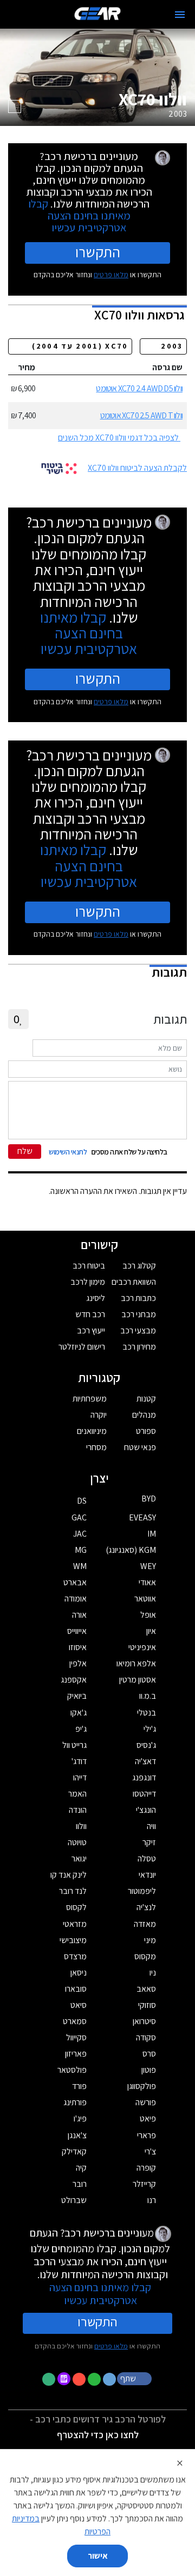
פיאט (148, 2118)
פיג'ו (80, 2118)
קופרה (146, 2168)
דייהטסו (144, 1794)
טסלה (147, 1858)
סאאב (146, 1989)
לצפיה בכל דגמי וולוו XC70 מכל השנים (118, 438)
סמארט (75, 2021)
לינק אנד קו (69, 1875)
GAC (79, 1517)
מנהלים (144, 1415)
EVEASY (142, 1517)
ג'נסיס (146, 1745)
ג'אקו (79, 1713)
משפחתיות (90, 1399)
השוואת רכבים (134, 1282)
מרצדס (75, 1956)
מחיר (27, 367)
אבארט (75, 1582)
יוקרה (99, 1415)
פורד (79, 2086)
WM (80, 1566)
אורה (79, 1615)
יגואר (79, 1858)
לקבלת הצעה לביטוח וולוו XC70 (137, 468)
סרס (149, 2054)
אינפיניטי (142, 1647)
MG (81, 1550)
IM (152, 1534)
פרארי (147, 2135)
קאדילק (74, 2151)
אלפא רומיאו (136, 1663)
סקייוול (76, 2037)
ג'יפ (81, 1729)
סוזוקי (147, 2005)
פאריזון (76, 2054)
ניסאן (79, 1973)
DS (82, 1501)
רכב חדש (90, 1314)
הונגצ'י (146, 1810)
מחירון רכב (139, 1347)
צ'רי (150, 2151)
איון (151, 1631)
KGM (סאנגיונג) (131, 1550)
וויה (151, 1826)
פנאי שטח (140, 1447)
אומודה (76, 1599)
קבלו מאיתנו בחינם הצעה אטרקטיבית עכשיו (79, 215)
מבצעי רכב (138, 1330)
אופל (148, 1615)
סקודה (146, 2037)
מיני (150, 1940)
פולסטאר (72, 2070)
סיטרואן (144, 2021)
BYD (149, 1499)
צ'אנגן (77, 2135)
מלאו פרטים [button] (111, 2346)
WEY (148, 1566)
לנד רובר (73, 1891)
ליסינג (96, 1298)
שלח (25, 1151)
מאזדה (145, 1924)
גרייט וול (74, 1745)
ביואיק (77, 1696)
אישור (98, 2556)
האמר (77, 1794)
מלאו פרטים (111, 275)
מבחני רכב (139, 1314)
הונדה (78, 1810)
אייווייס (77, 1631)
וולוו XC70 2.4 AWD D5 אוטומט (139, 388)
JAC (80, 1534)
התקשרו (98, 252)
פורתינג (75, 2102)
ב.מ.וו (148, 1696)
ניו (153, 1973)
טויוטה (77, 1842)
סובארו (76, 1989)
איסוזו (78, 1647)
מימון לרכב (88, 1282)
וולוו (81, 1826)
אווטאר (145, 1599)
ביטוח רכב (89, 1266)
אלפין (78, 1663)
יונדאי (147, 1875)
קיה (81, 2168)
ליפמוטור (142, 1891)
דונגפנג (144, 1777)
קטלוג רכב (139, 1266)
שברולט (74, 2200)
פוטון (149, 2070)
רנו (152, 2200)
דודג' (79, 1761)
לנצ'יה (146, 1907)
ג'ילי (150, 1729)
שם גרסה (167, 367)
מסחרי (96, 1447)
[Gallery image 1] (15, 106)
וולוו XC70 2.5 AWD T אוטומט (141, 415)
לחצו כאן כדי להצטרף (98, 2435)
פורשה (146, 2102)
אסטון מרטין (138, 1680)
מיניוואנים (92, 1431)
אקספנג (74, 1680)
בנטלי (147, 1713)
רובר (80, 2184)
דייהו (80, 1777)
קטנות (146, 1399)
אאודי (147, 1582)
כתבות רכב (138, 1298)
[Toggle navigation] (180, 15)
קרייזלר (144, 2184)
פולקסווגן (142, 2086)
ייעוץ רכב (91, 1330)
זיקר (149, 1842)
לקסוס (76, 1907)
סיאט (79, 2005)
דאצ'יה (145, 1761)
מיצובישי (73, 1940)
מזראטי (75, 1924)
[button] (135, 2378)
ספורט (146, 1431)
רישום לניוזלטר (82, 1347)
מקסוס (145, 1956)
